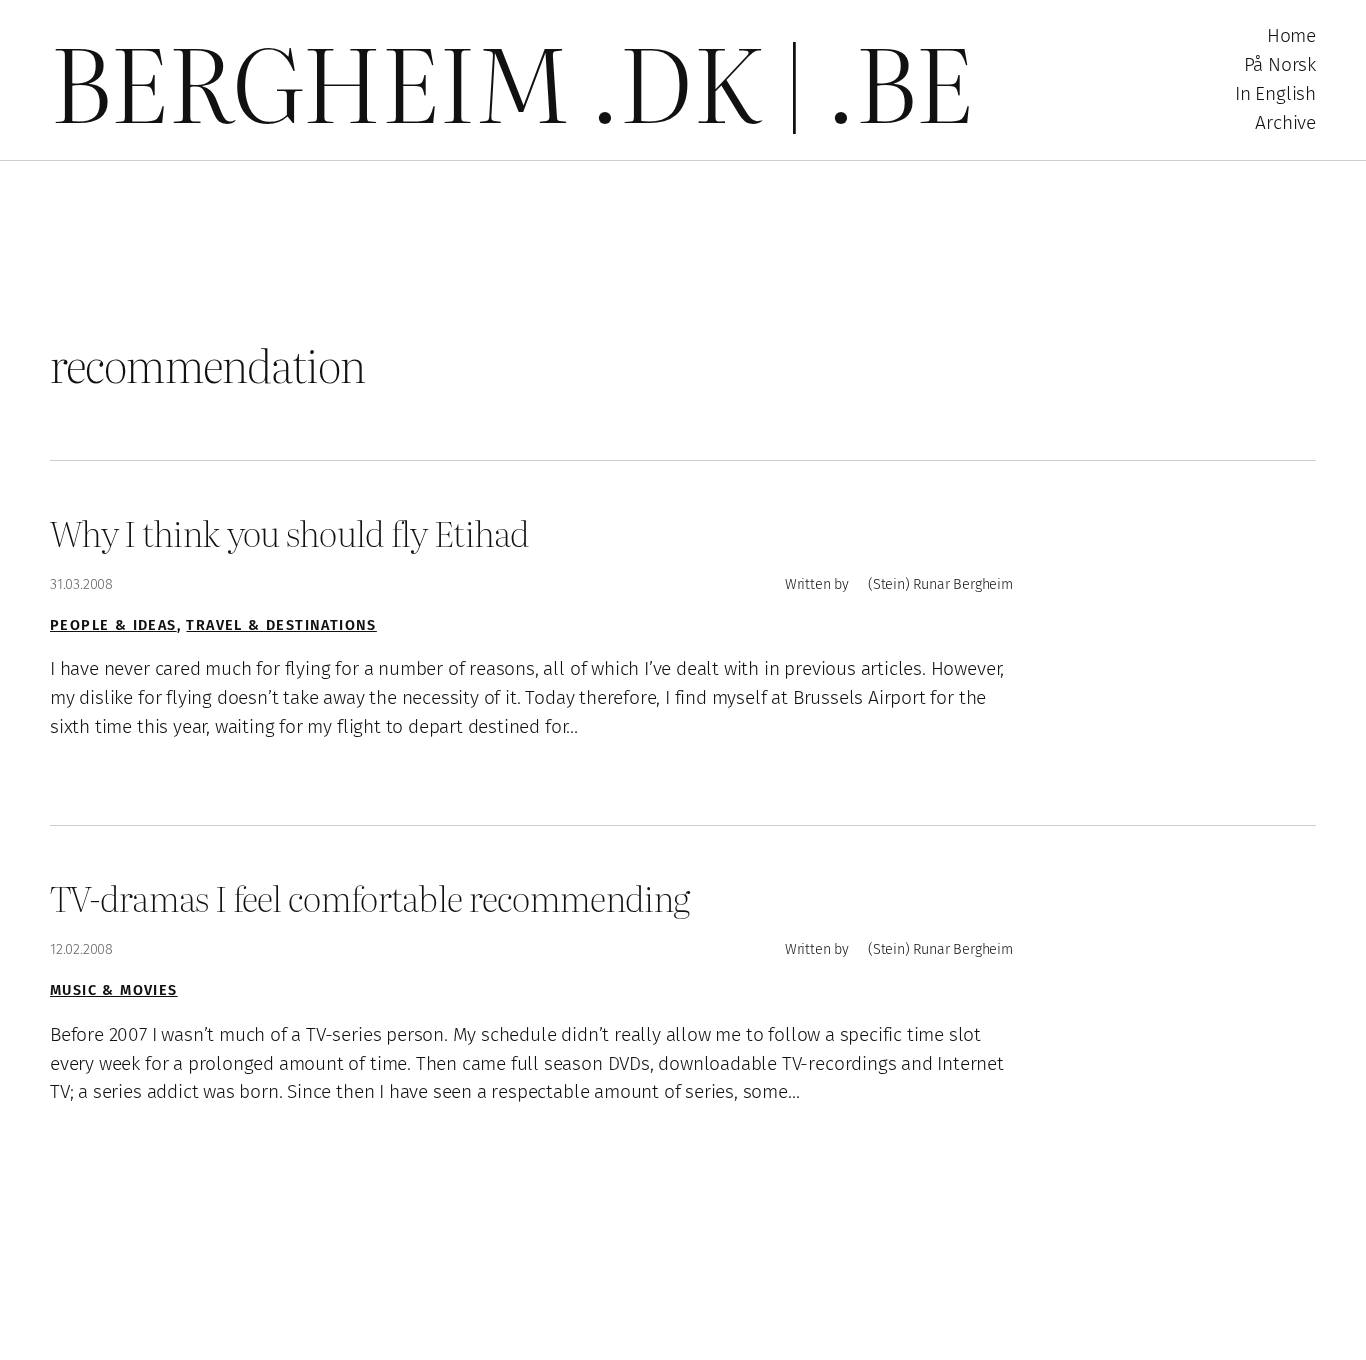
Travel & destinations (281, 625)
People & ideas (113, 625)
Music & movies (114, 990)
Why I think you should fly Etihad (290, 533)
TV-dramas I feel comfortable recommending (369, 898)
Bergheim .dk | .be (511, 79)
